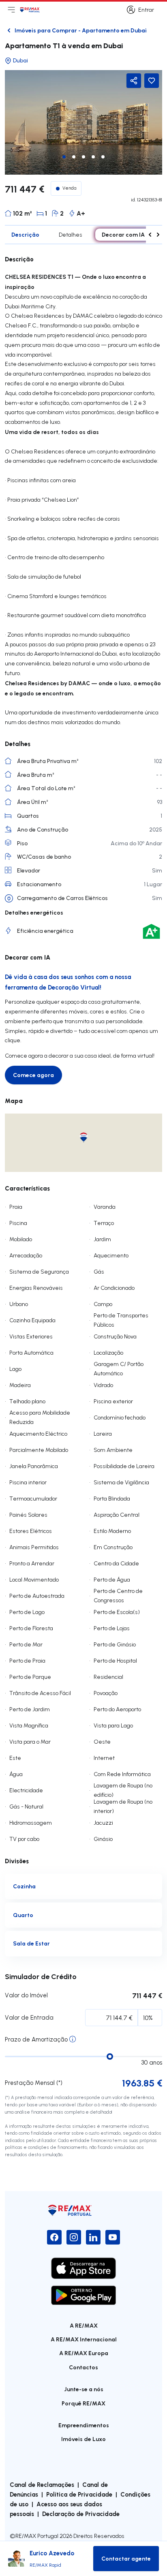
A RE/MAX (84, 2325)
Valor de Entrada (29, 2017)
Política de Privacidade (79, 2494)
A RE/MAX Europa (84, 2353)
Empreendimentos (84, 2425)
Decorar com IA (123, 234)
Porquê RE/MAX (83, 2403)
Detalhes (71, 235)
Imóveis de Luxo (83, 2439)
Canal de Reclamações (42, 2484)
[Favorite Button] (152, 81)
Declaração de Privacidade (81, 2514)
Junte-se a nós (84, 2389)
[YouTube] (113, 2237)
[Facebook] (54, 2237)
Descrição (25, 234)
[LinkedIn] (93, 2237)
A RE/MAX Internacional (84, 2339)
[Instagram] (74, 2237)
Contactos (83, 2367)
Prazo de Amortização (36, 2039)
